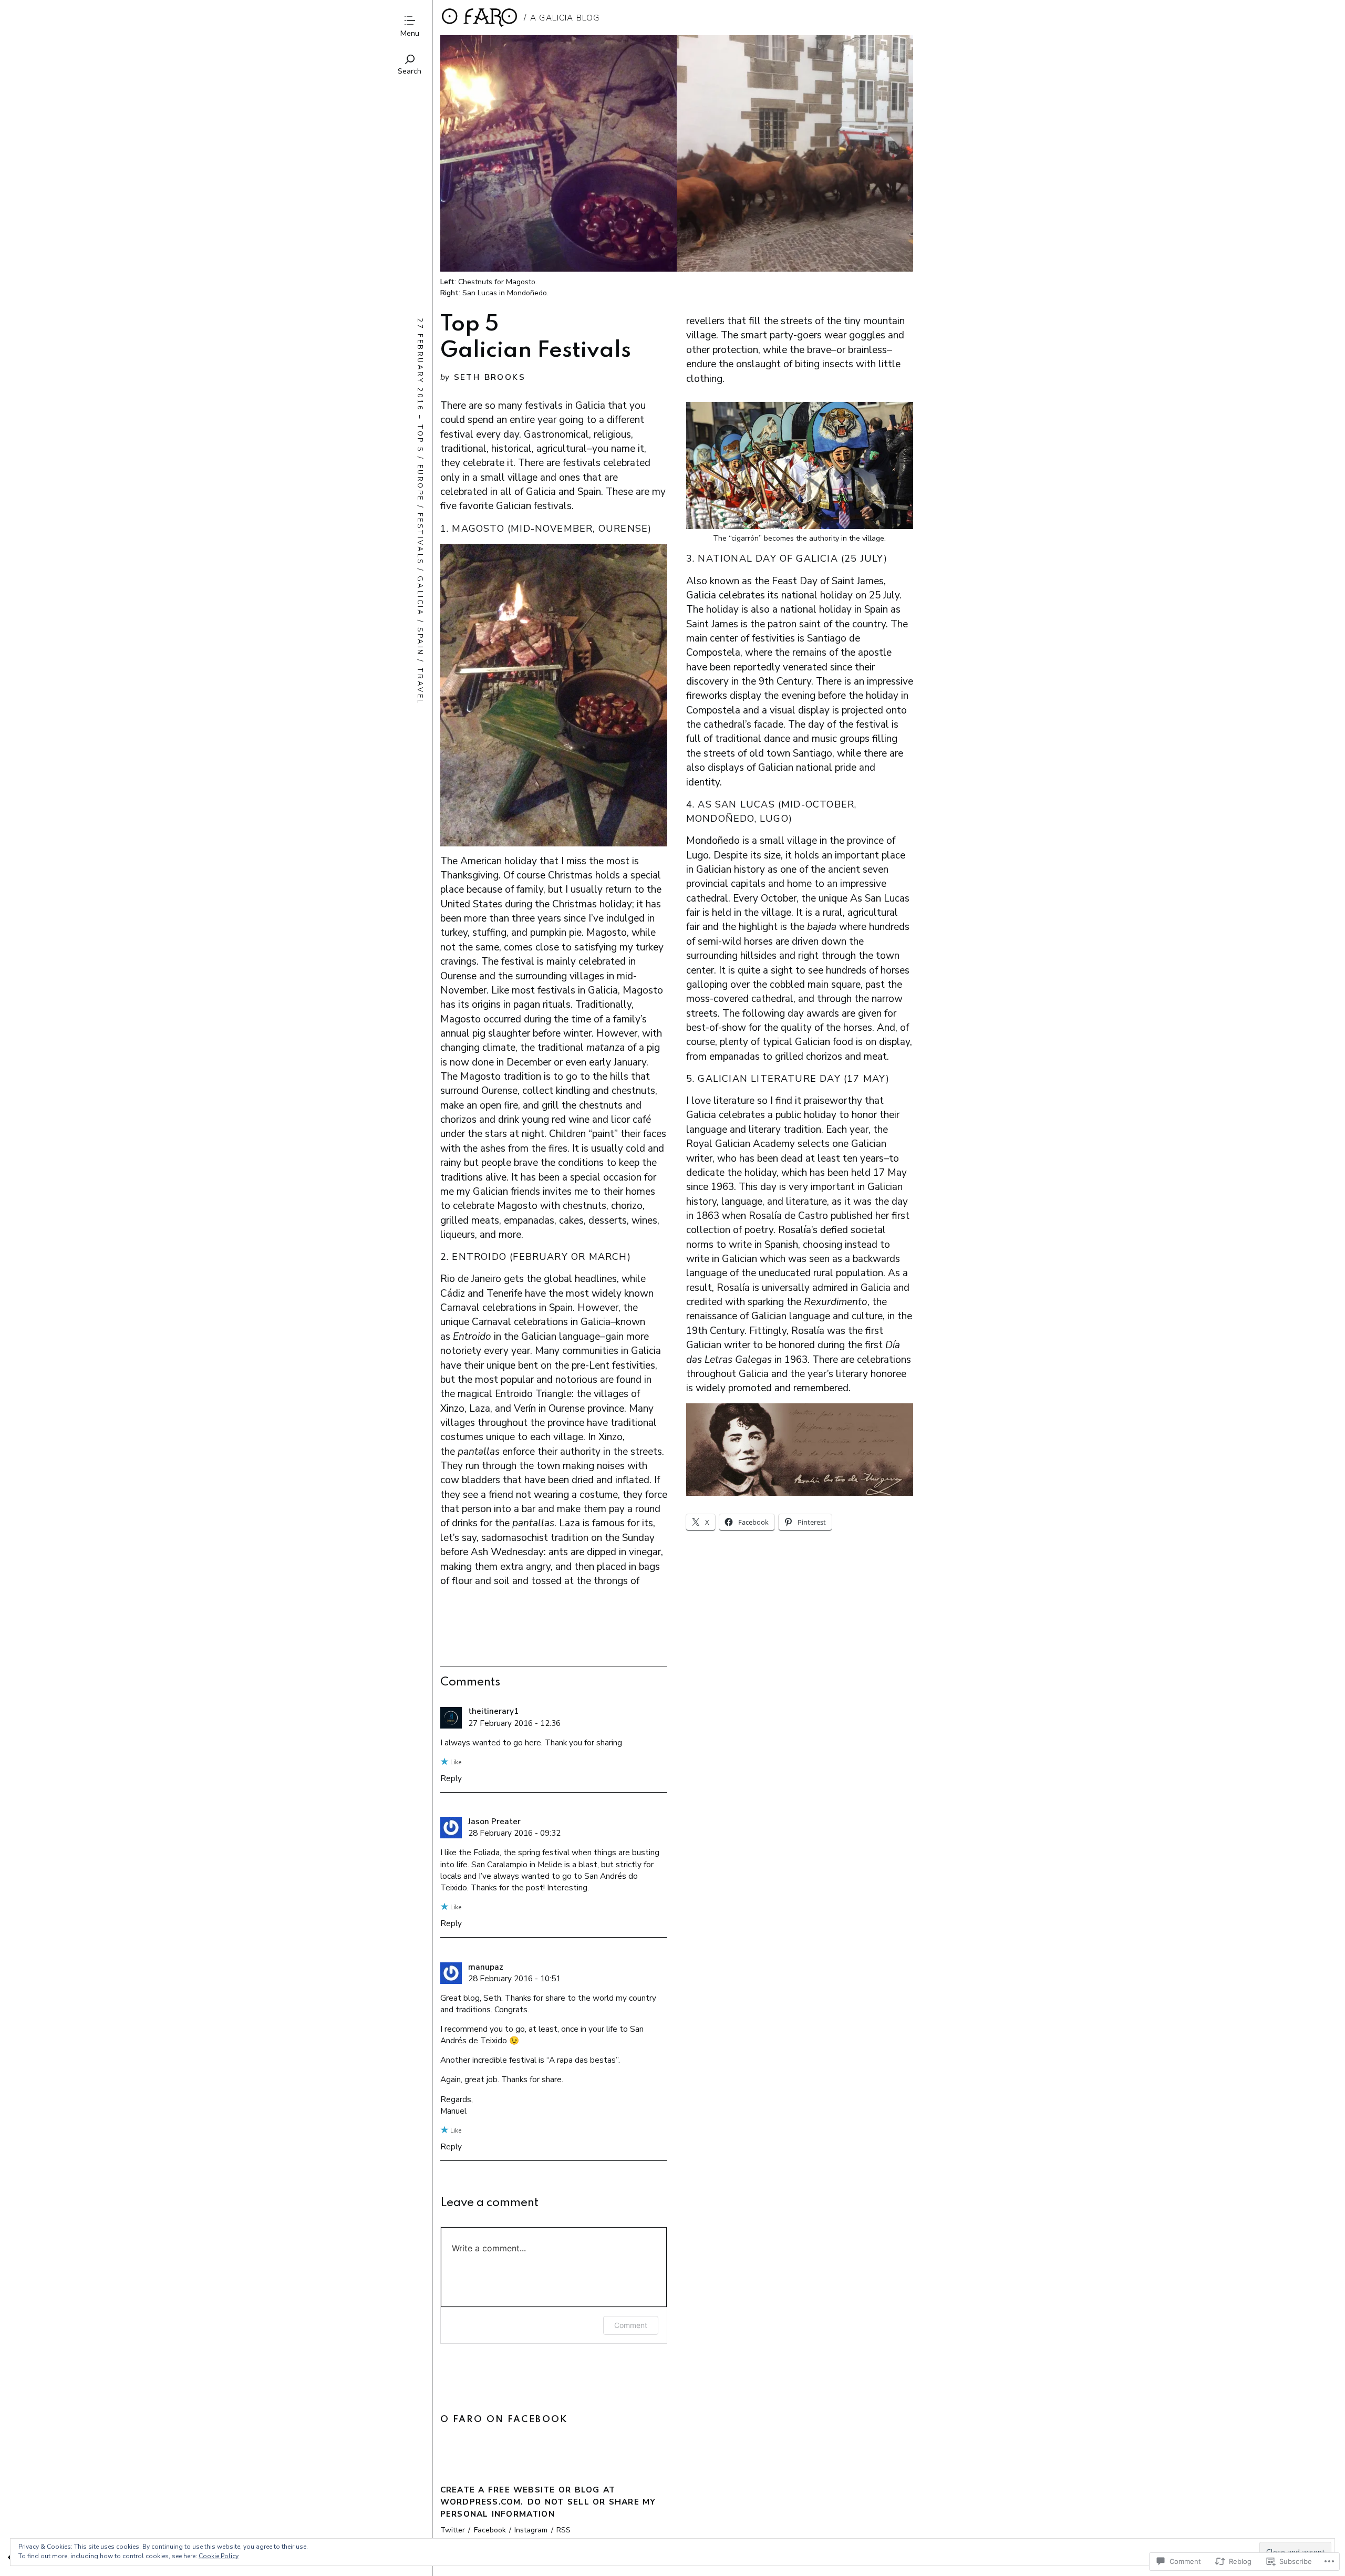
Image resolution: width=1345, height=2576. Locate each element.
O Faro (480, 18)
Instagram (531, 2530)
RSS (563, 2530)
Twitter (453, 2530)
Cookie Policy (219, 2556)
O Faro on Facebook (504, 2420)
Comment (631, 2325)
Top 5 (420, 439)
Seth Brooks (490, 377)
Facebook (490, 2530)
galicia (420, 596)
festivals (420, 539)
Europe (420, 483)
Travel (420, 686)
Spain (420, 642)
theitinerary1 (493, 1711)
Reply (451, 1778)
